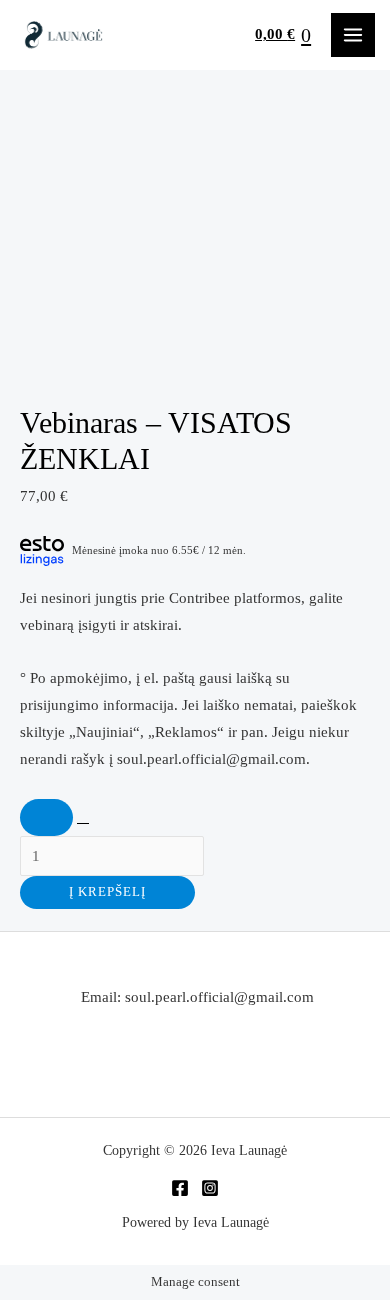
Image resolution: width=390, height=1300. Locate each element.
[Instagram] (210, 1188)
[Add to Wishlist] (46, 817)
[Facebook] (180, 1188)
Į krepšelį (107, 892)
